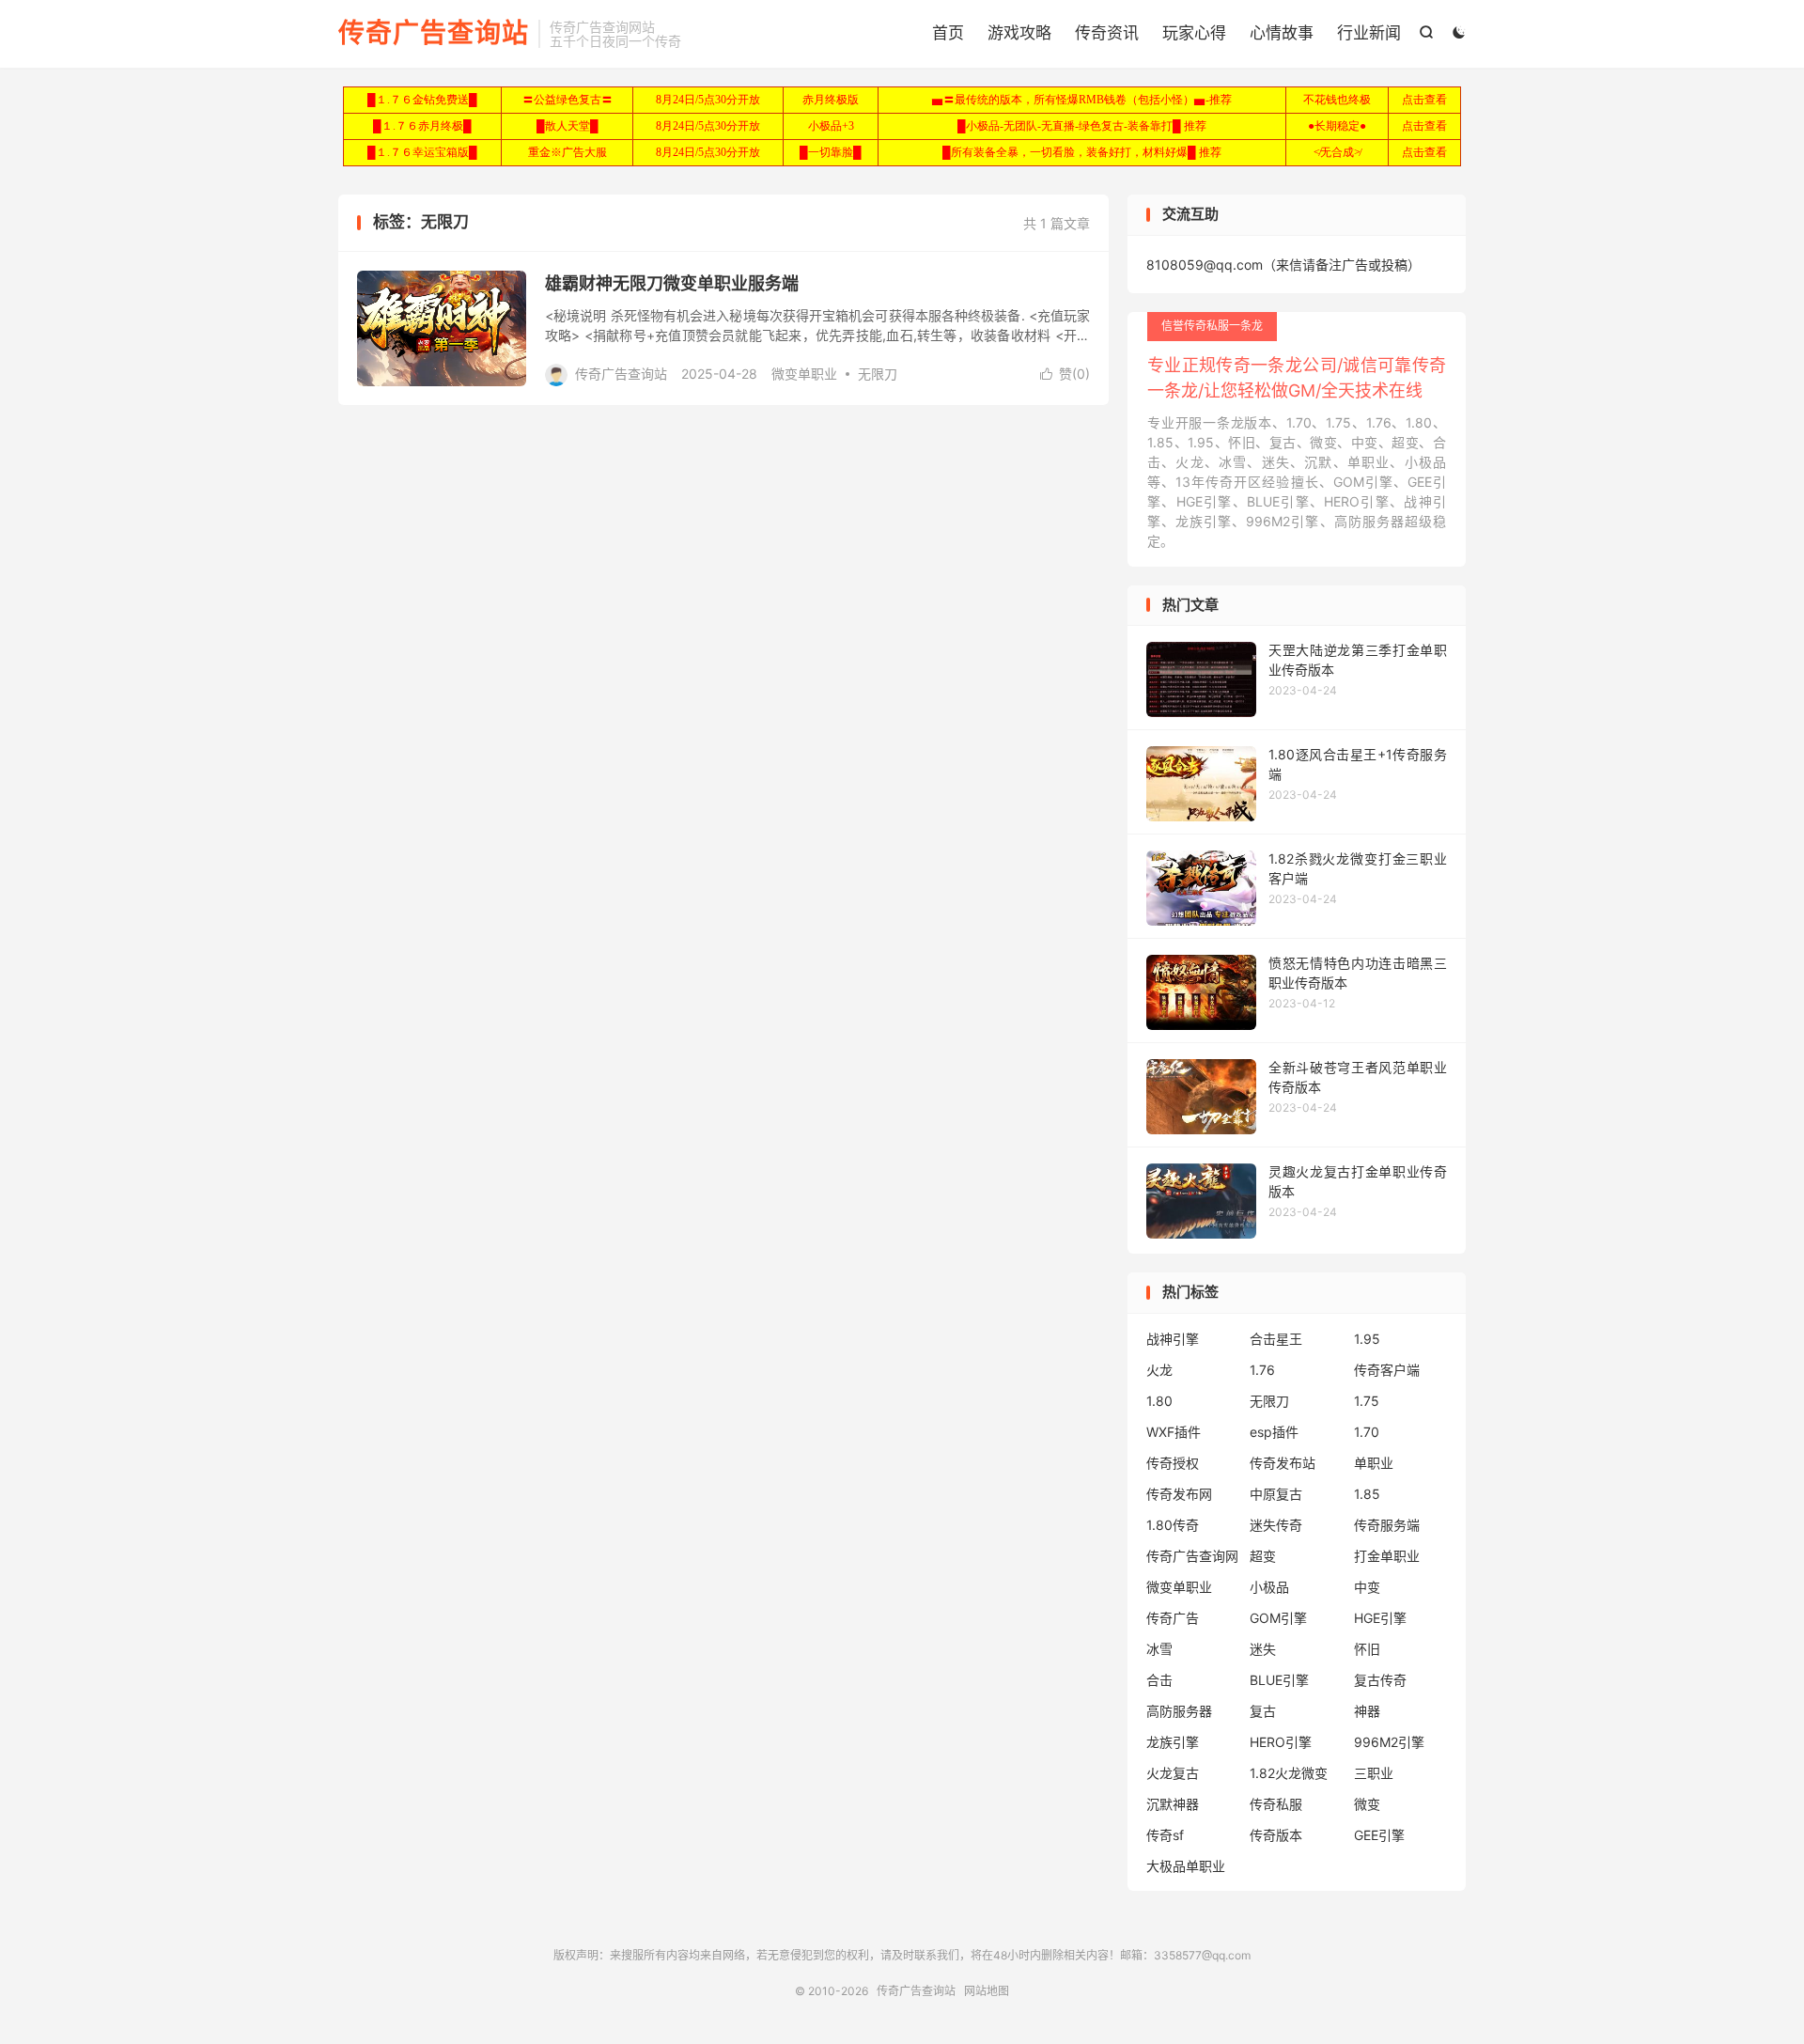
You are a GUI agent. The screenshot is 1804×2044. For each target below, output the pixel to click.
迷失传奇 (1276, 1525)
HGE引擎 (1380, 1618)
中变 (1367, 1587)
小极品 (1269, 1587)
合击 (1159, 1680)
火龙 (1159, 1370)
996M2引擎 (1389, 1742)
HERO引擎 (1281, 1742)
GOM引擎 (1278, 1618)
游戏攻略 (1019, 33)
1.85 (1367, 1494)
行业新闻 (1369, 33)
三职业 (1374, 1773)
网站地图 (987, 1991)
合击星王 (1276, 1339)
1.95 (1367, 1339)
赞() (1065, 374)
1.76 (1262, 1370)
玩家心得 (1194, 33)
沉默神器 (1173, 1804)
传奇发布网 (1179, 1494)
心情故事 (1282, 33)
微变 (1367, 1804)
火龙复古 (1173, 1773)
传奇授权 (1173, 1463)
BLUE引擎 (1279, 1680)
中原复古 (1276, 1494)
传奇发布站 (1283, 1463)
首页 (948, 33)
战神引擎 (1173, 1339)
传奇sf (1165, 1835)
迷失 (1263, 1649)
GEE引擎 (1379, 1835)
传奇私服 (1276, 1804)
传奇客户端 (1387, 1370)
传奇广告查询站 (434, 34)
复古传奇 (1380, 1680)
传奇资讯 (1107, 33)
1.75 (1367, 1401)
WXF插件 (1174, 1432)
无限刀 (878, 374)
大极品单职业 (1186, 1866)
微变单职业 (804, 374)
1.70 (1367, 1432)
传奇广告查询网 (1192, 1556)
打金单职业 (1387, 1556)
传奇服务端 (1387, 1525)
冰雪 (1159, 1649)
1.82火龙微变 (1289, 1773)
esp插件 (1274, 1432)
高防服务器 (1179, 1711)
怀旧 (1367, 1649)
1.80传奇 (1173, 1525)
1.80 (1159, 1401)
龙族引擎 (1173, 1742)
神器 (1367, 1711)
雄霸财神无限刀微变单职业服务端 (672, 283)
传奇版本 (1276, 1835)
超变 (1263, 1556)
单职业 (1374, 1463)
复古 (1263, 1711)
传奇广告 (1173, 1618)
